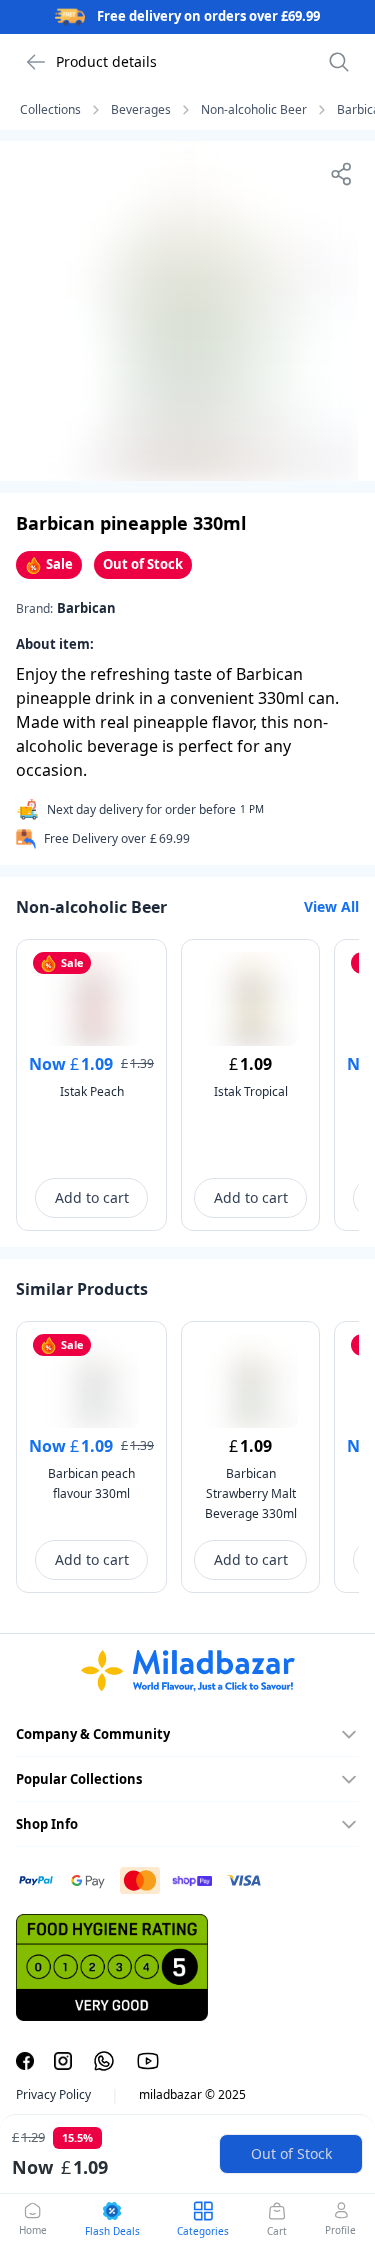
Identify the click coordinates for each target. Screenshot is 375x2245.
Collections (50, 110)
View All (331, 906)
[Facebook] (25, 2061)
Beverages (141, 110)
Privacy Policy (53, 2095)
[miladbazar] (187, 1671)
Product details (106, 61)
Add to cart (92, 1197)
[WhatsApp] (104, 2061)
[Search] (339, 62)
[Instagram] (63, 2061)
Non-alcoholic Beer (254, 110)
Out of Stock (291, 2153)
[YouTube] (148, 2061)
